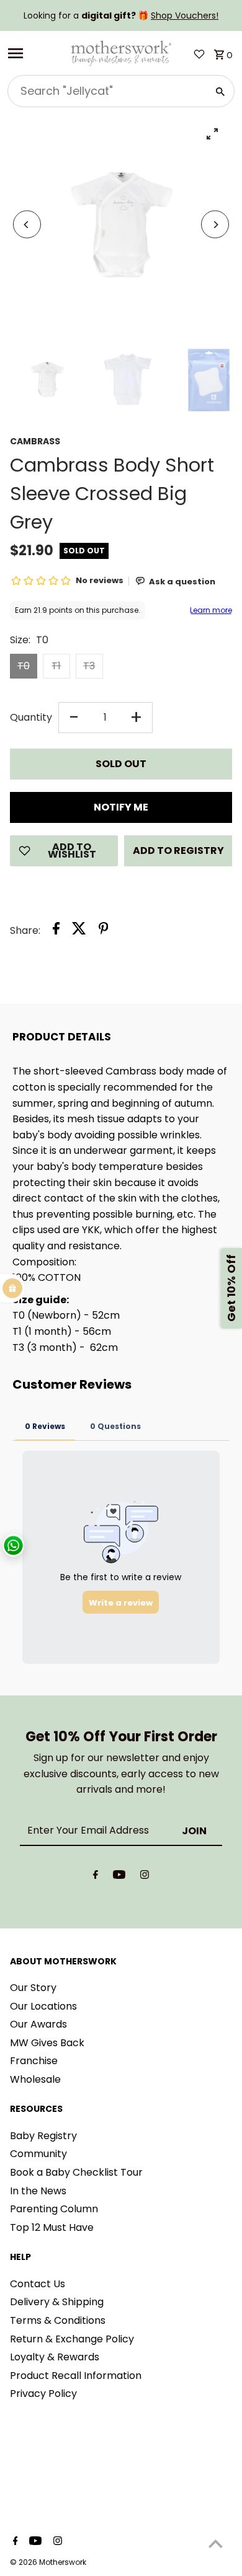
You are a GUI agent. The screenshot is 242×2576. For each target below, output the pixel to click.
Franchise (34, 2061)
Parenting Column (54, 2209)
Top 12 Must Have (52, 2227)
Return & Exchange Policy (72, 2339)
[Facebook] (96, 1877)
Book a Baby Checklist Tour (76, 2172)
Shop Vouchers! (185, 15)
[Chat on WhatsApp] (13, 1546)
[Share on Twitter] (79, 931)
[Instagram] (145, 1877)
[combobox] (106, 91)
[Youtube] (119, 1877)
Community (38, 2154)
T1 (56, 666)
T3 (89, 666)
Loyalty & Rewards (55, 2357)
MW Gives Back (47, 2043)
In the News (38, 2191)
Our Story (33, 1988)
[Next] (215, 225)
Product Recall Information (76, 2376)
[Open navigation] (34, 53)
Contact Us (38, 2284)
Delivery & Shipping (57, 2302)
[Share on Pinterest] (104, 931)
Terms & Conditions (58, 2320)
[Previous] (27, 225)
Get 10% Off (231, 1288)
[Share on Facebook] (56, 931)
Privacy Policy (43, 2394)
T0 (24, 666)
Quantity (31, 717)
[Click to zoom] (212, 134)
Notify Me (121, 807)
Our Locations (43, 2006)
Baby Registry (43, 2136)
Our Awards (38, 2024)
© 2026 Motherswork (48, 2562)
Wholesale (35, 2079)
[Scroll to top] (216, 2543)
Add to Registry (178, 851)
